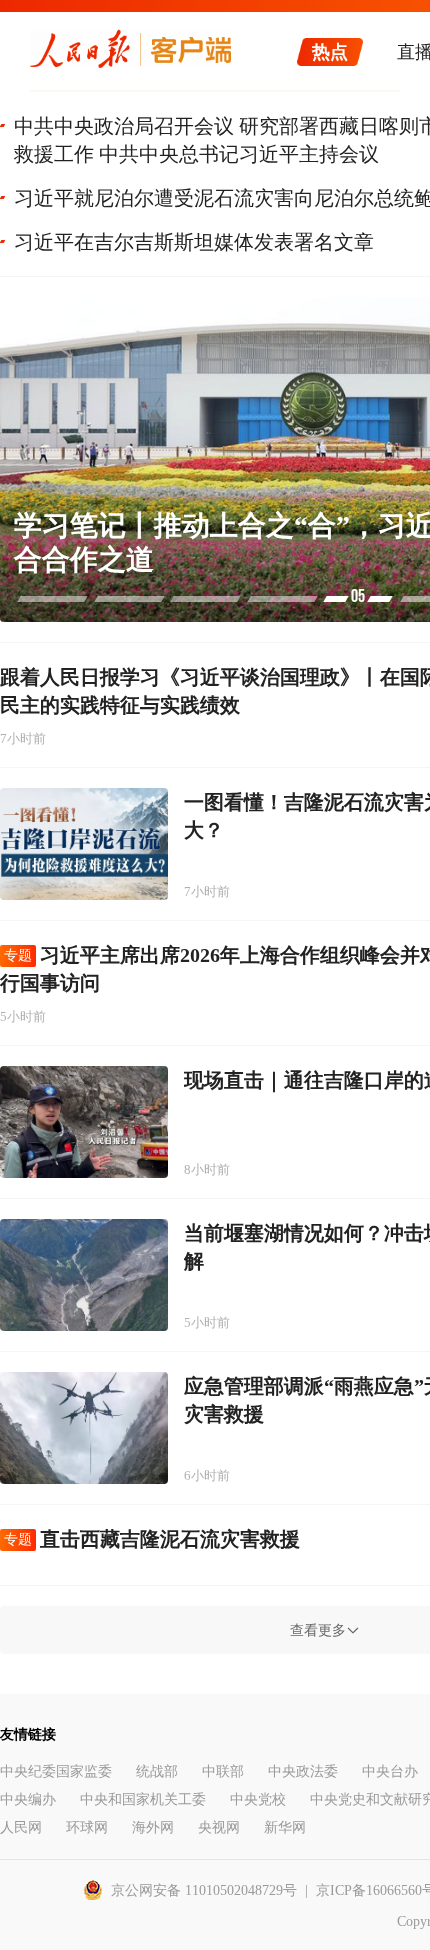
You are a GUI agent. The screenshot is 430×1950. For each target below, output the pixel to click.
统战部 (157, 1771)
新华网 (285, 1827)
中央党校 (258, 1799)
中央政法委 (303, 1771)
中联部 (223, 1771)
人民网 (21, 1827)
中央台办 (390, 1771)
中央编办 (28, 1799)
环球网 (87, 1827)
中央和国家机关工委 (143, 1799)
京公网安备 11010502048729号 (204, 1890)
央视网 (219, 1827)
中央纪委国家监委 (56, 1771)
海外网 (153, 1827)
